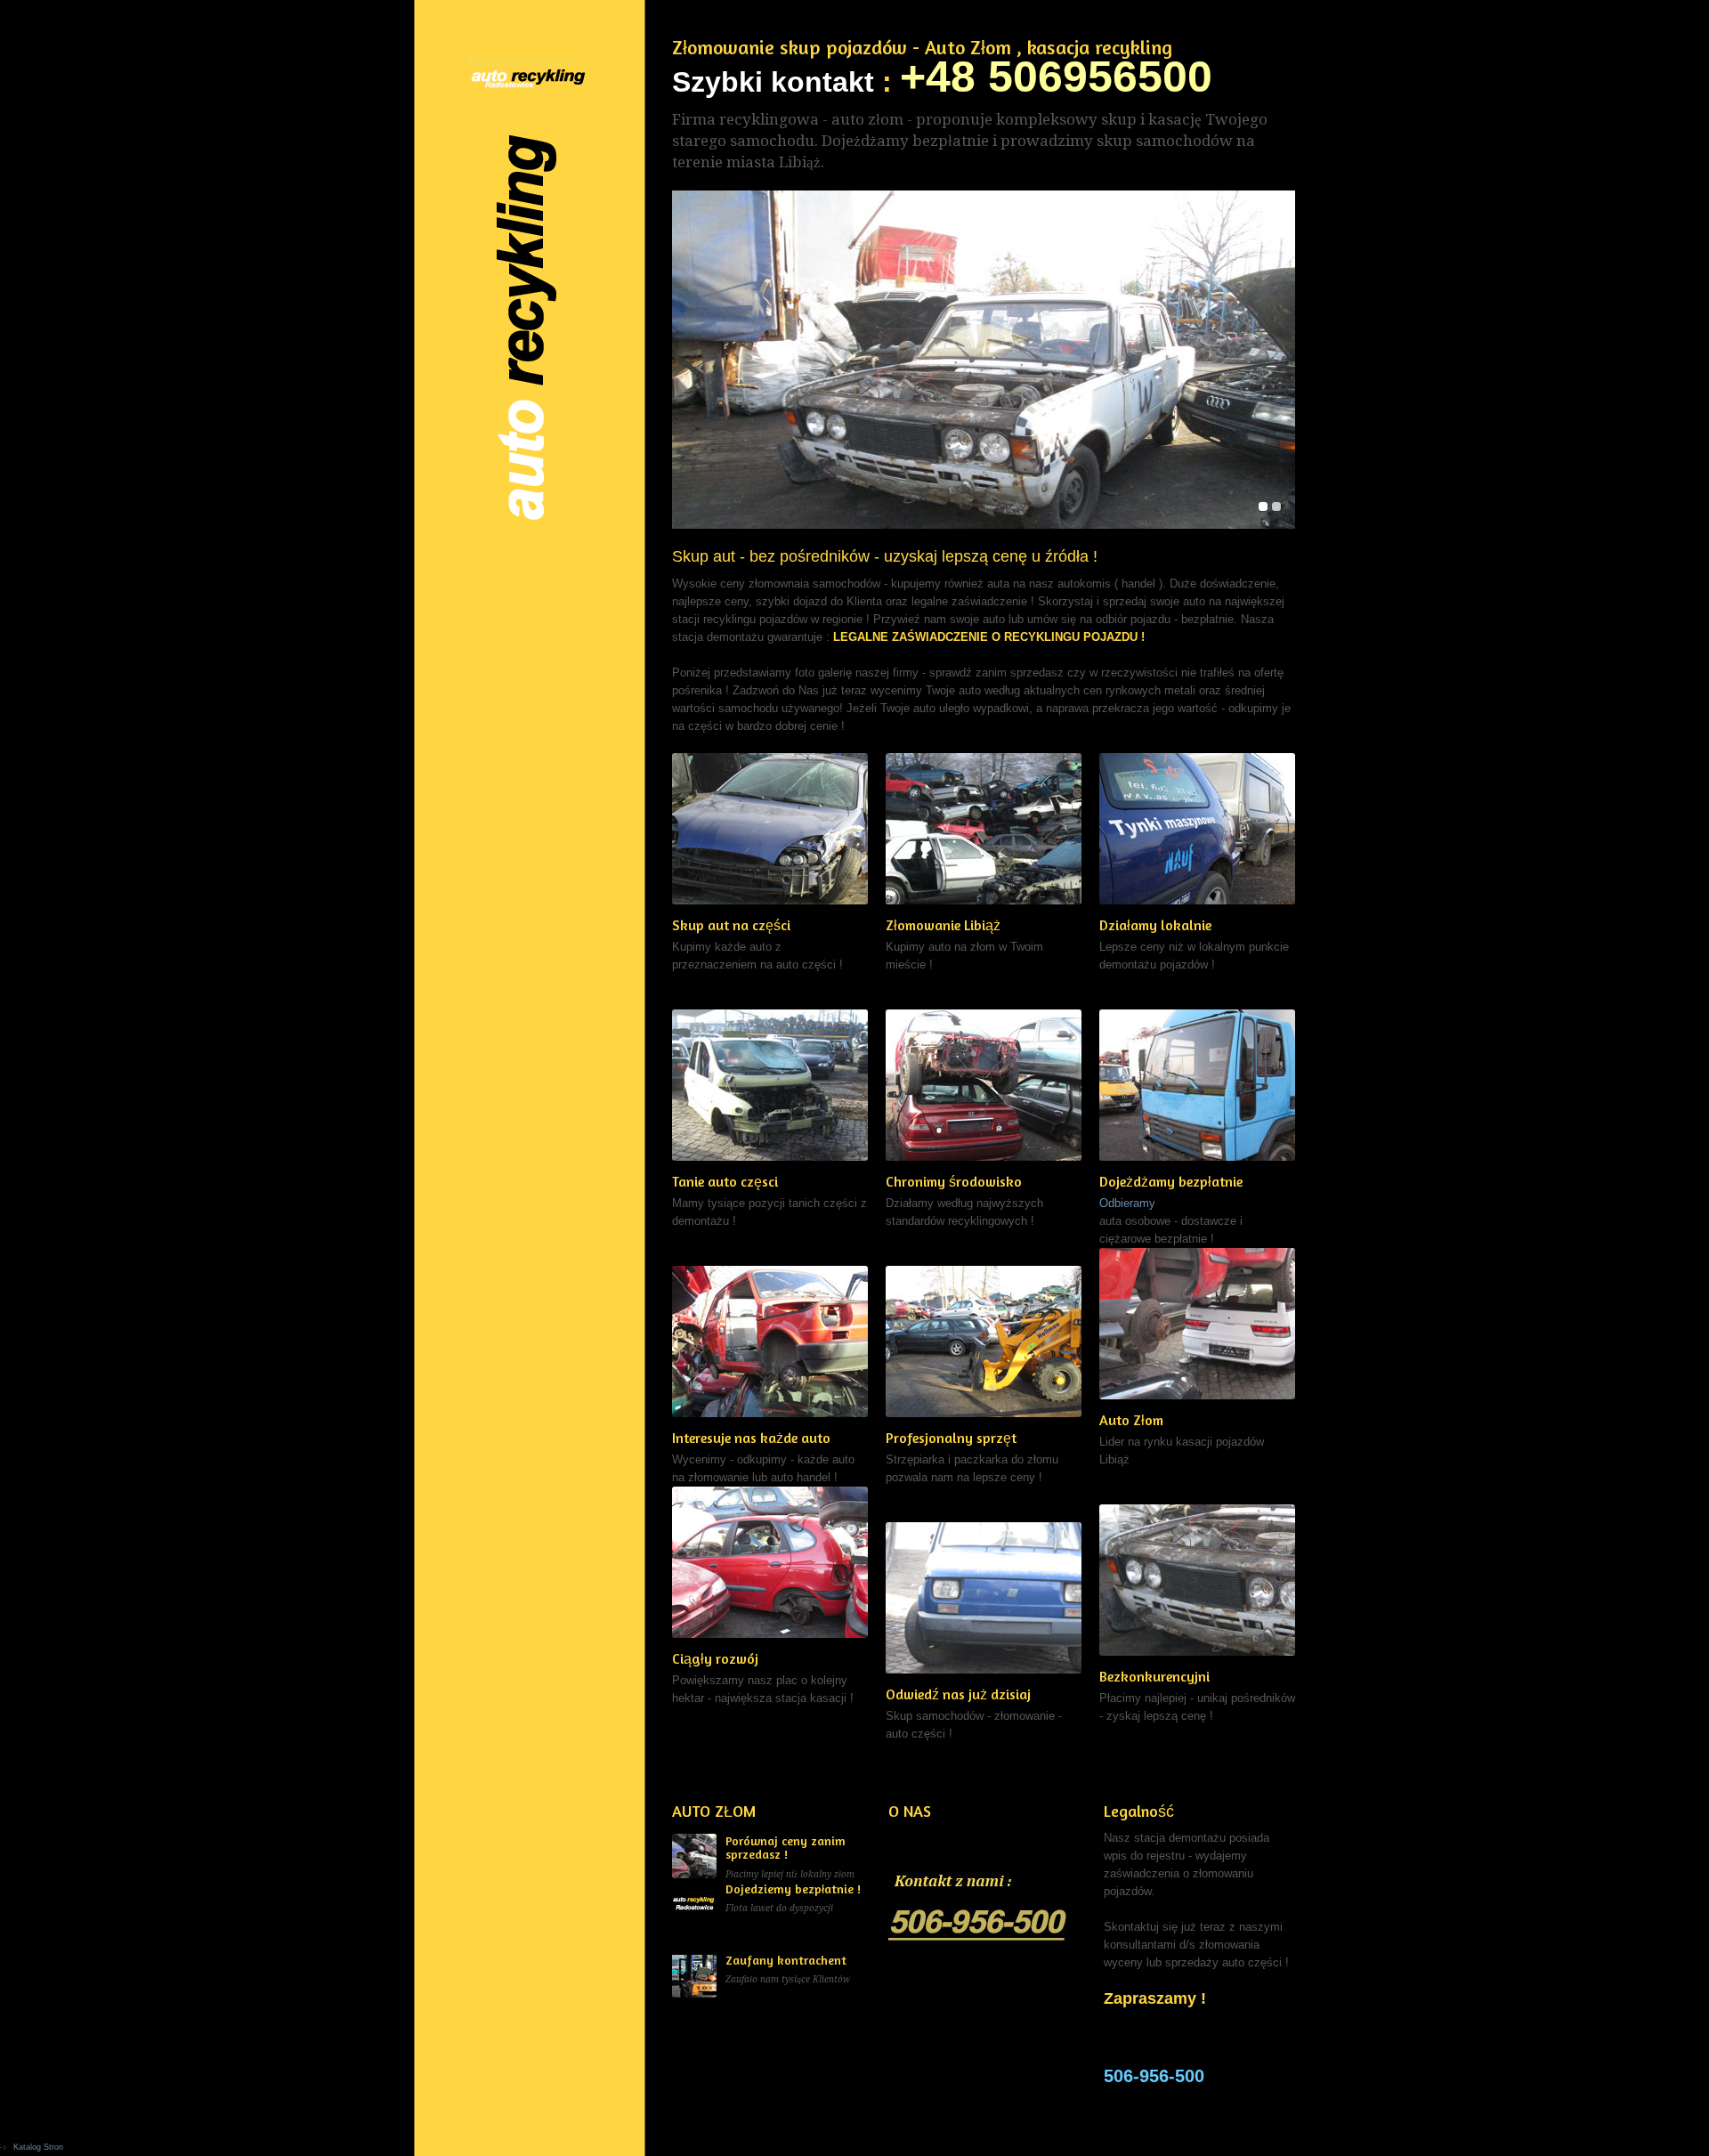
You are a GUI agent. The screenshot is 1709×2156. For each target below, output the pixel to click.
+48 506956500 (1056, 77)
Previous (692, 360)
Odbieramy (1127, 1203)
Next (1275, 360)
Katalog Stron (38, 2147)
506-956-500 (1154, 2076)
